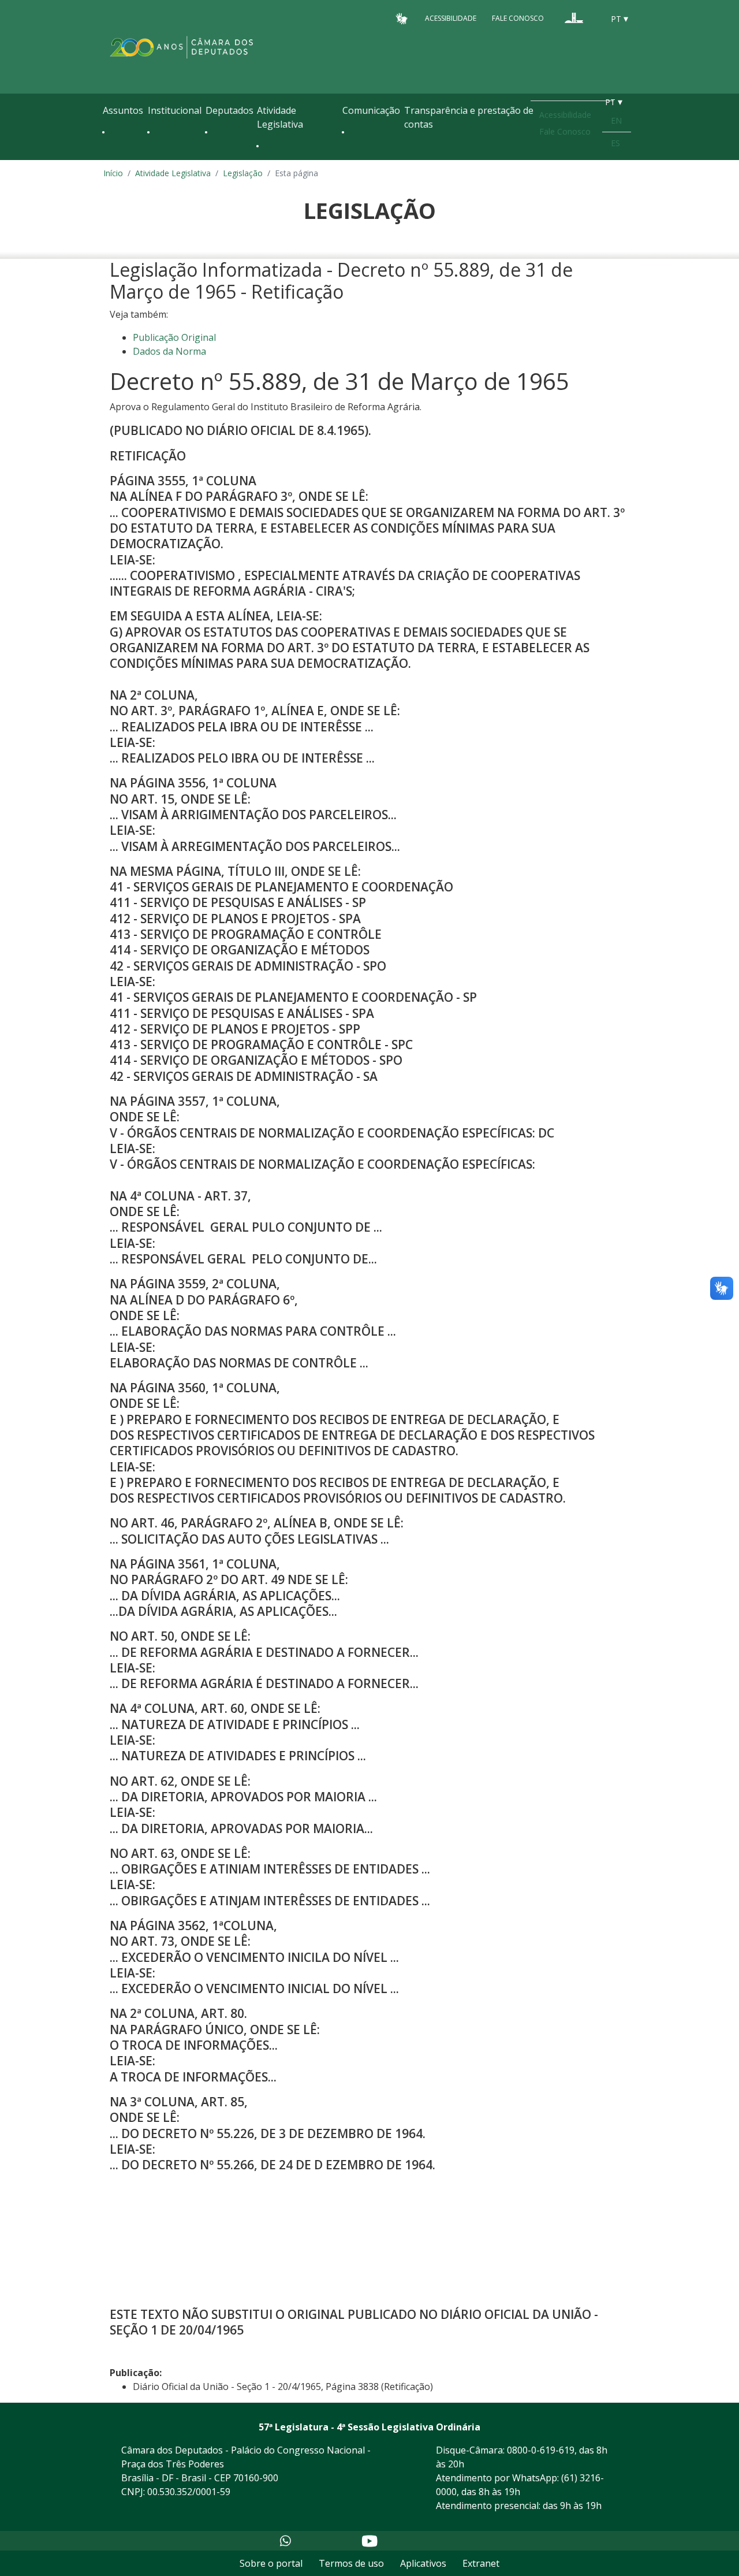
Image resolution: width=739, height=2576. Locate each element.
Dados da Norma (169, 351)
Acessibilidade (451, 18)
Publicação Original (174, 337)
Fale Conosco (518, 18)
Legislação (243, 173)
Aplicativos (423, 2563)
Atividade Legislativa (280, 117)
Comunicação (371, 110)
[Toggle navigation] (109, 157)
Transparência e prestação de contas (469, 117)
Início (113, 173)
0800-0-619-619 (541, 2450)
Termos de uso (351, 2563)
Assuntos (123, 110)
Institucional (175, 110)
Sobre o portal (271, 2563)
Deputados (229, 110)
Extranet (481, 2563)
